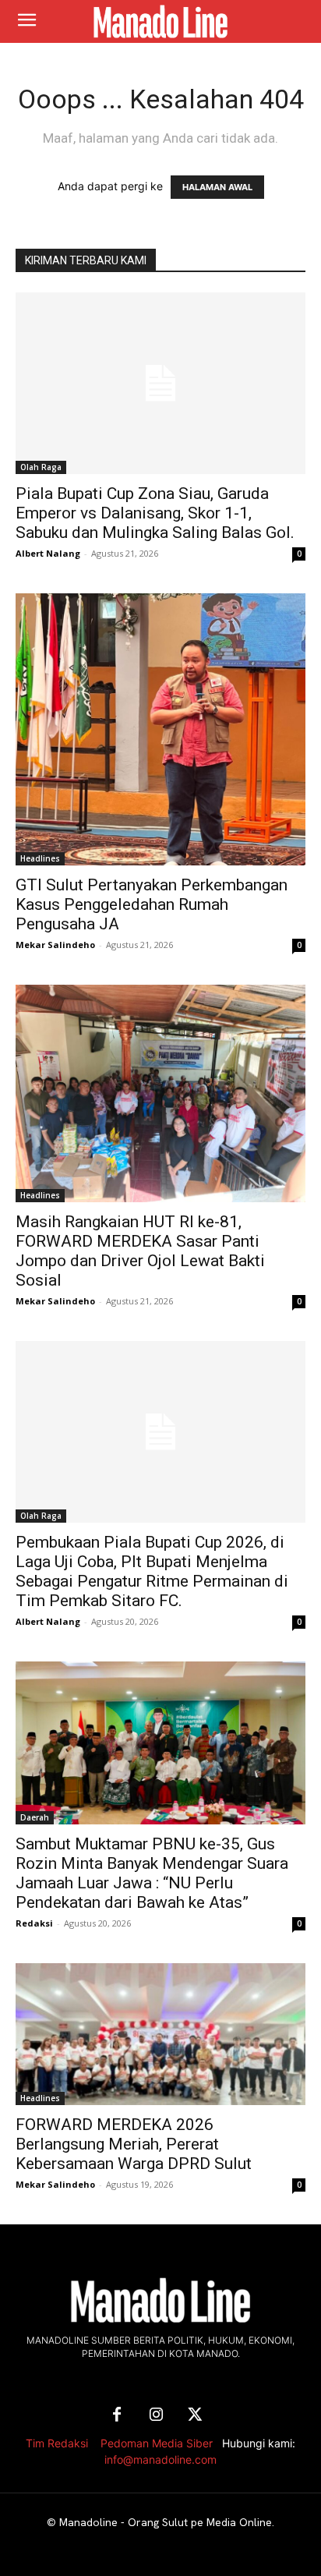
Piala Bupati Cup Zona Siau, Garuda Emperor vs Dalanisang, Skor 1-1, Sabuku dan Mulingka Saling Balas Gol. (155, 513)
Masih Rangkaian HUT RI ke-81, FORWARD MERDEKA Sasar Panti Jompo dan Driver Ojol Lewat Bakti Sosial (140, 1251)
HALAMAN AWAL (217, 187)
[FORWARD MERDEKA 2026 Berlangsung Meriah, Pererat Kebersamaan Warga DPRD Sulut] (160, 2034)
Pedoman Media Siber (157, 2443)
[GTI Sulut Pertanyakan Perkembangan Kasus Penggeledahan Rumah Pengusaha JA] (160, 729)
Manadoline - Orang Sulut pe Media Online (166, 2522)
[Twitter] (195, 2415)
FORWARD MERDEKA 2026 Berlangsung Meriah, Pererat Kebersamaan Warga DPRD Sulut (134, 2144)
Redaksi (34, 1923)
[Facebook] (117, 2415)
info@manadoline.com (160, 2459)
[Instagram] (156, 2415)
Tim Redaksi (57, 2443)
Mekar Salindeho (55, 945)
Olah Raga (41, 467)
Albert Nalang (48, 553)
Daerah (35, 1817)
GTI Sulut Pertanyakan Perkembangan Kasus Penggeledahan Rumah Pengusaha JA (152, 904)
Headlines (40, 858)
